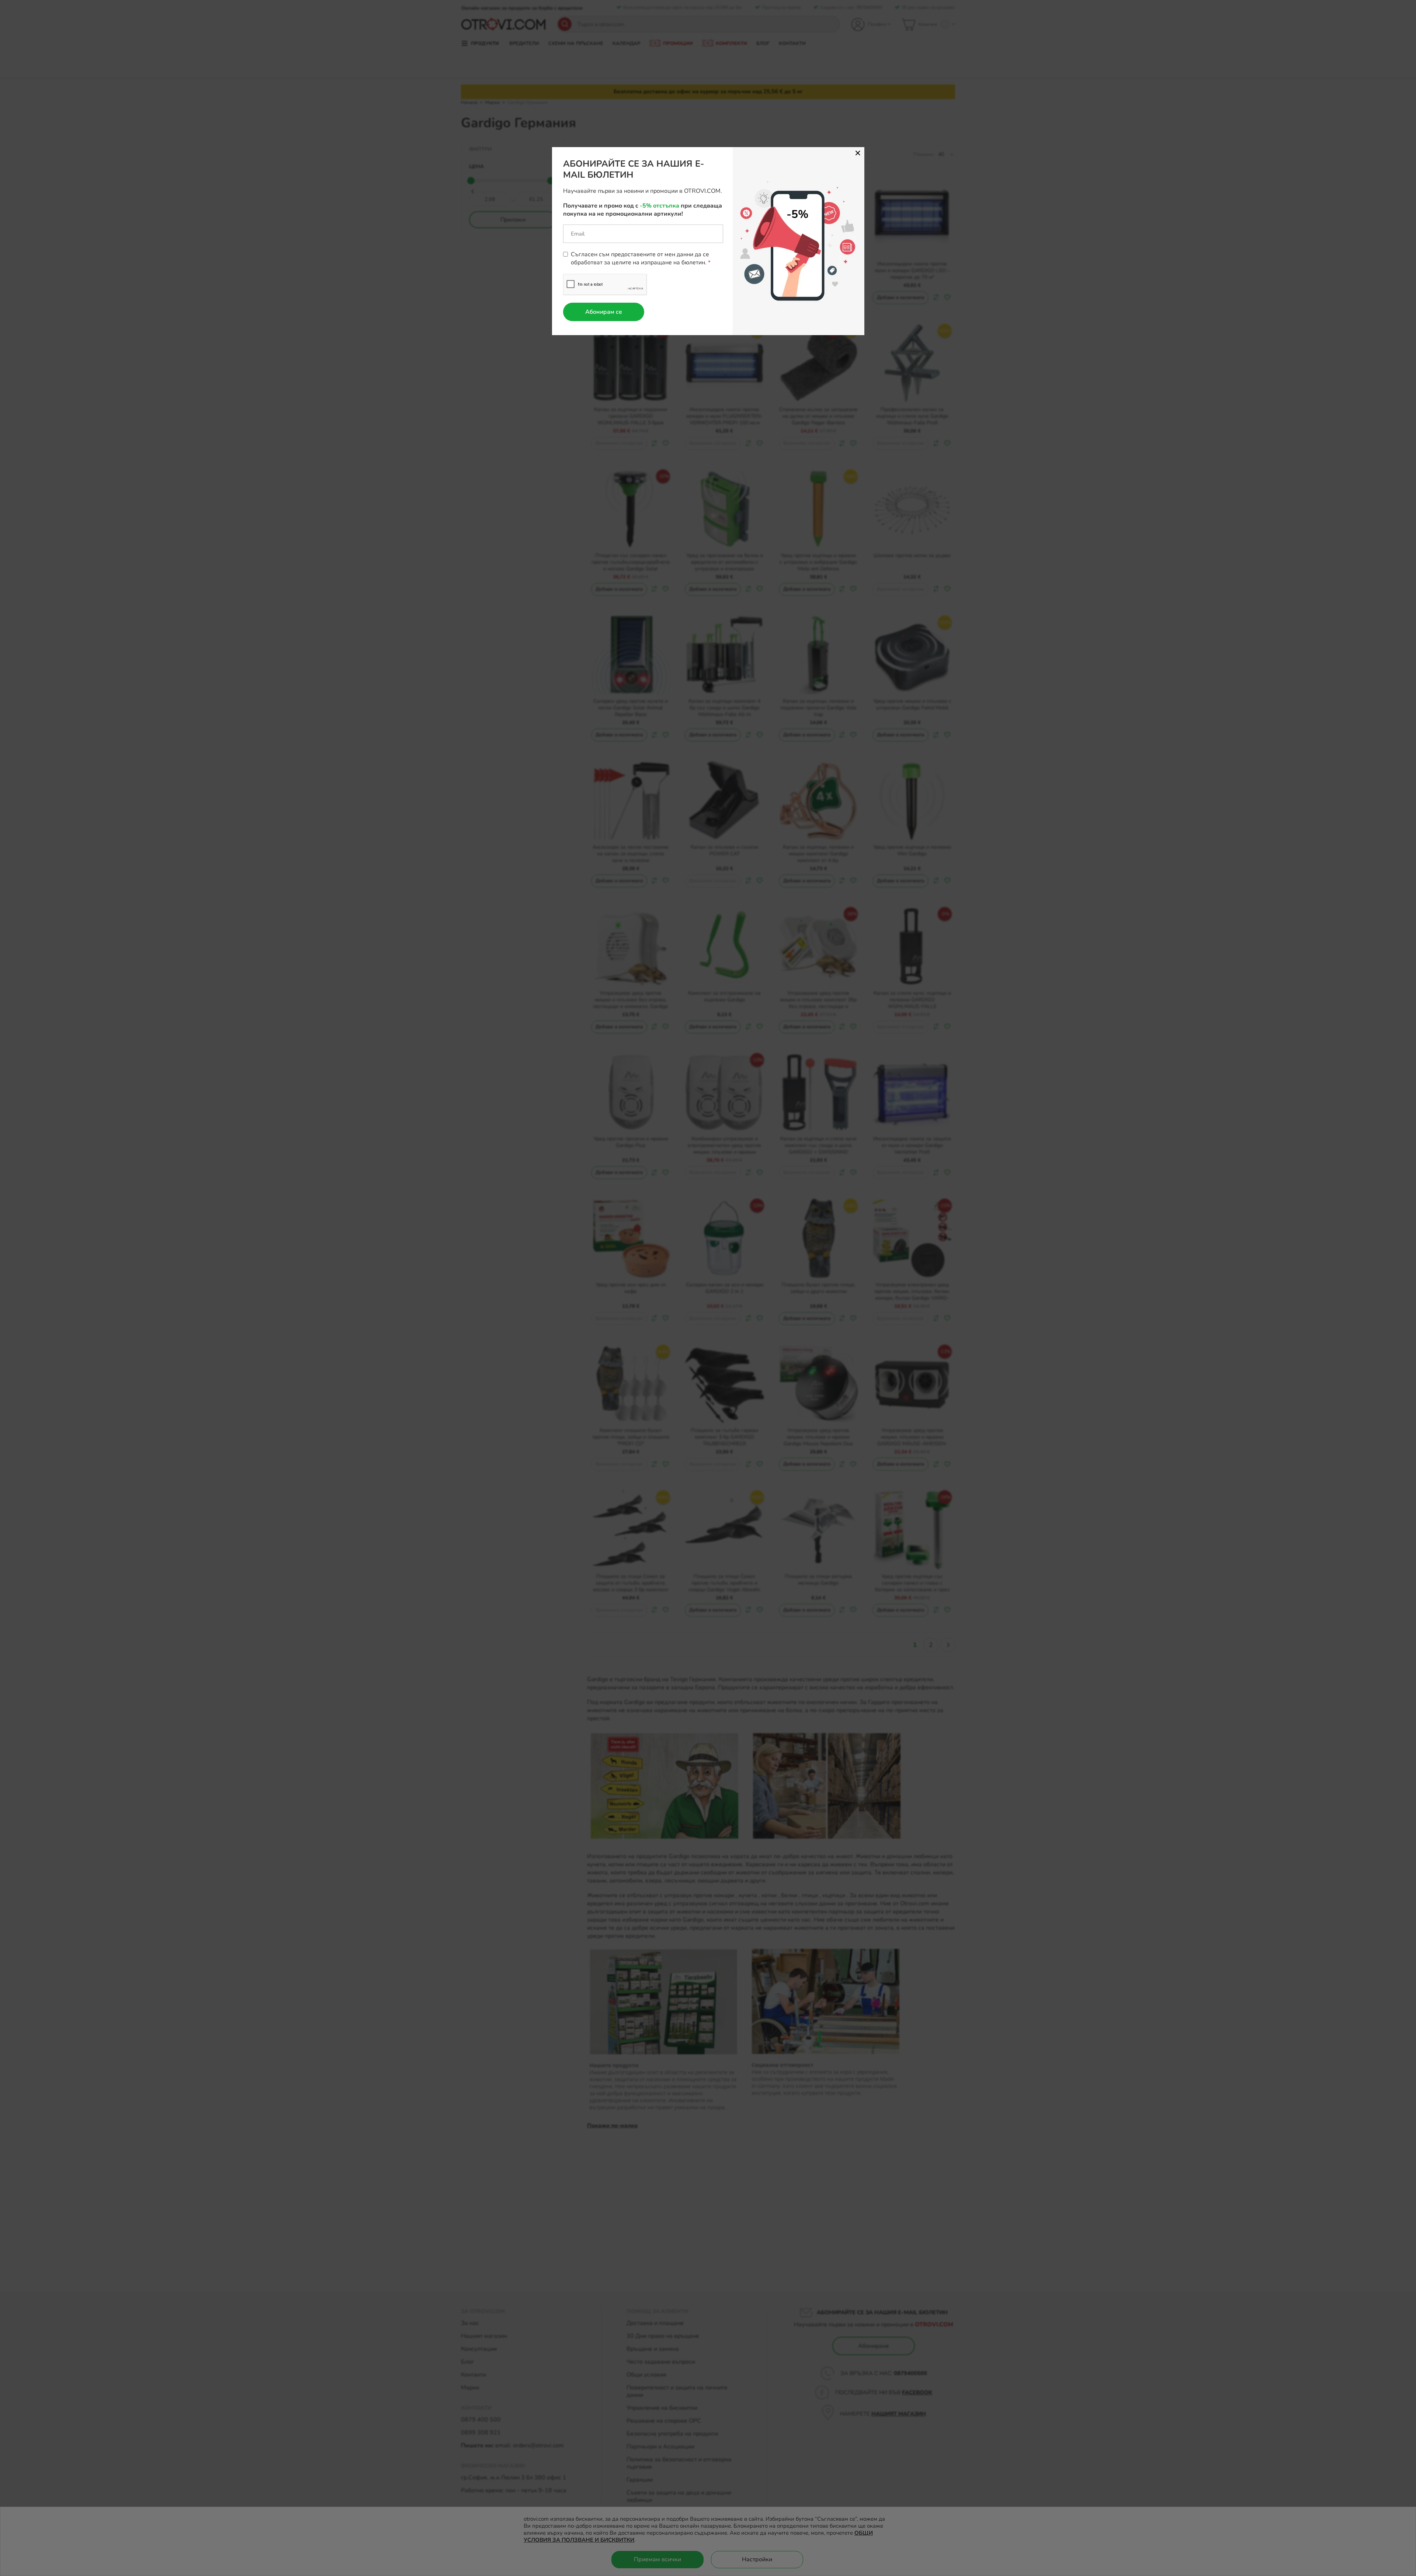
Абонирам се (604, 312)
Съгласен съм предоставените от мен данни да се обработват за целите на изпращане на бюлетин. (640, 258)
